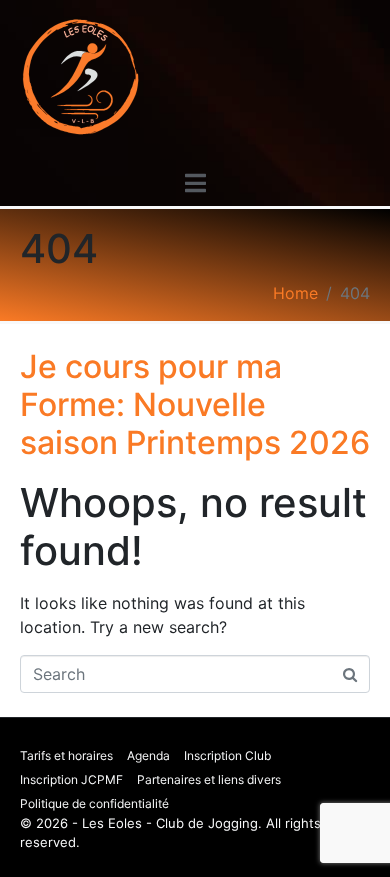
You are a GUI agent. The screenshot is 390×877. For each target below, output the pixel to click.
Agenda (148, 755)
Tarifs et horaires (66, 755)
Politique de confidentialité (94, 803)
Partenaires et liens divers (209, 779)
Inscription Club (227, 755)
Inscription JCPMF (71, 779)
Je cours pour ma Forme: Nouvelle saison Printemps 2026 (195, 405)
